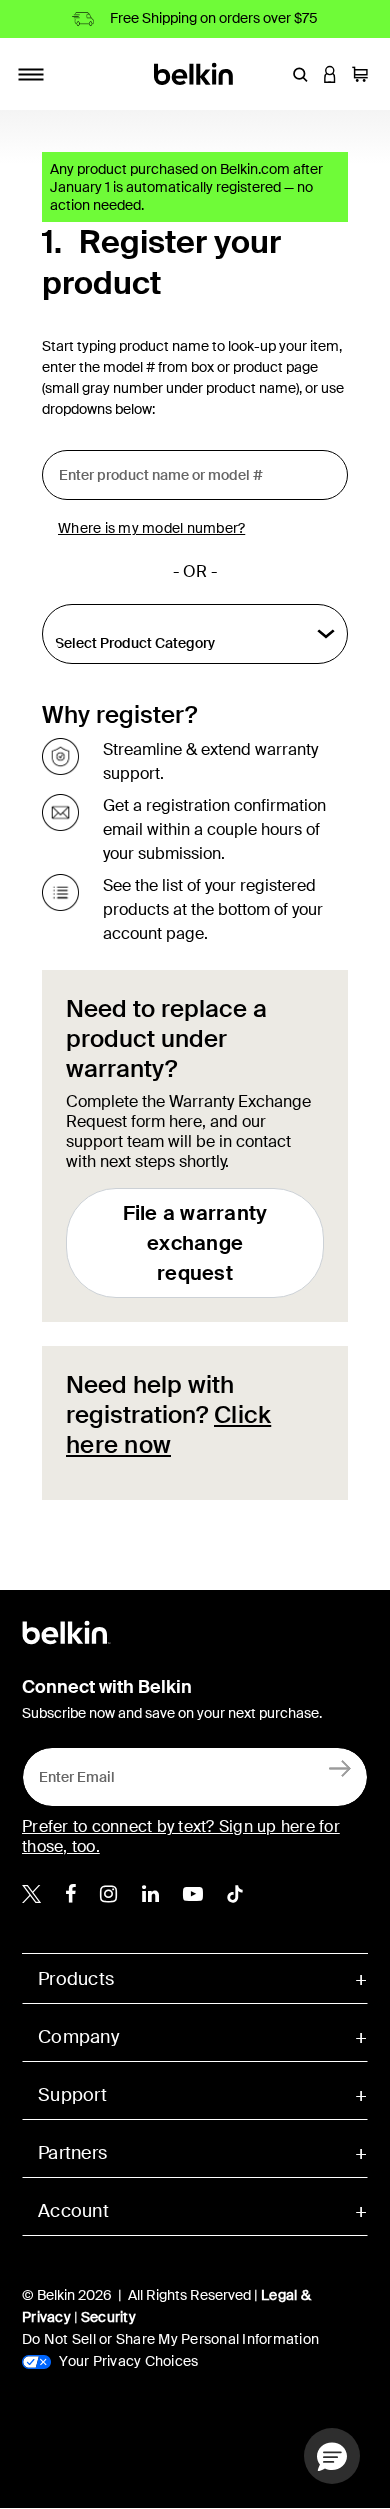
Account (73, 2211)
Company (78, 2037)
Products (76, 1979)
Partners (72, 2153)
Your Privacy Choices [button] (127, 2361)
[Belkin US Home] (195, 72)
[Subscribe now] (340, 1767)
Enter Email (71, 1772)
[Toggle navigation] (31, 74)
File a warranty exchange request (195, 1243)
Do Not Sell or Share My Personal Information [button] (170, 2339)
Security (108, 2317)
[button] (300, 74)
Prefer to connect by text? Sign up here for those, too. (181, 1836)
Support (72, 2095)
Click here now (168, 1429)
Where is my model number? (151, 528)
